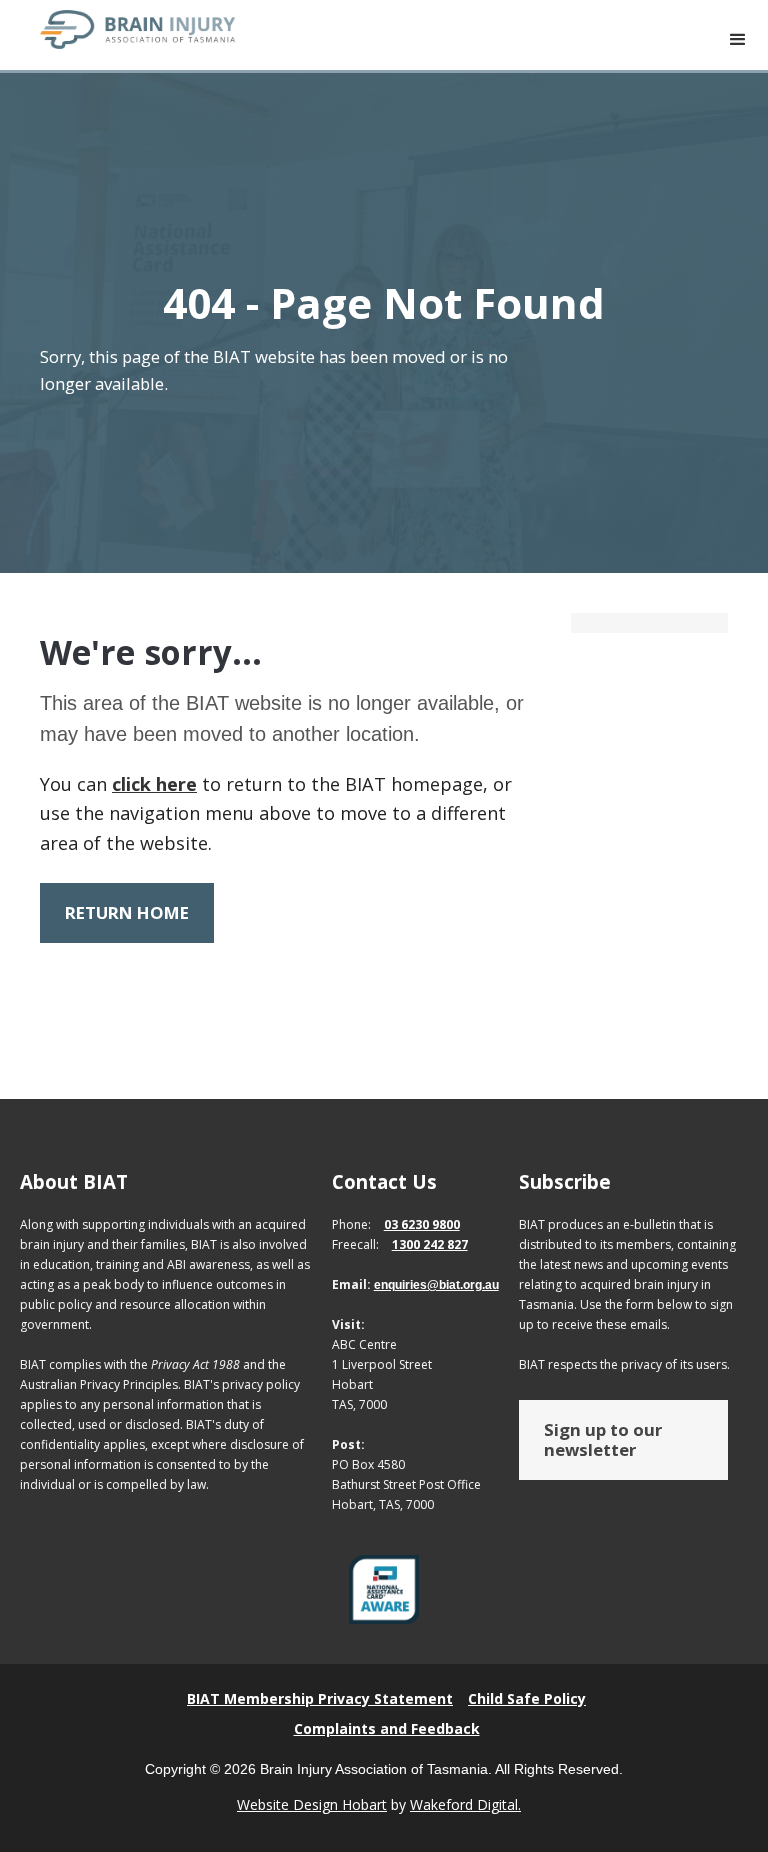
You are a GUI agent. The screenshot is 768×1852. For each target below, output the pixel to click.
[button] (738, 40)
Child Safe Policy (527, 1698)
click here (154, 784)
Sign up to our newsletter (603, 1439)
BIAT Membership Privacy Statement (320, 1698)
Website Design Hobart (312, 1804)
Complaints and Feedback (387, 1728)
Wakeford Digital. (465, 1804)
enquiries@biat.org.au (436, 1285)
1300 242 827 (430, 1244)
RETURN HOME (127, 912)
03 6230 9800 (422, 1224)
